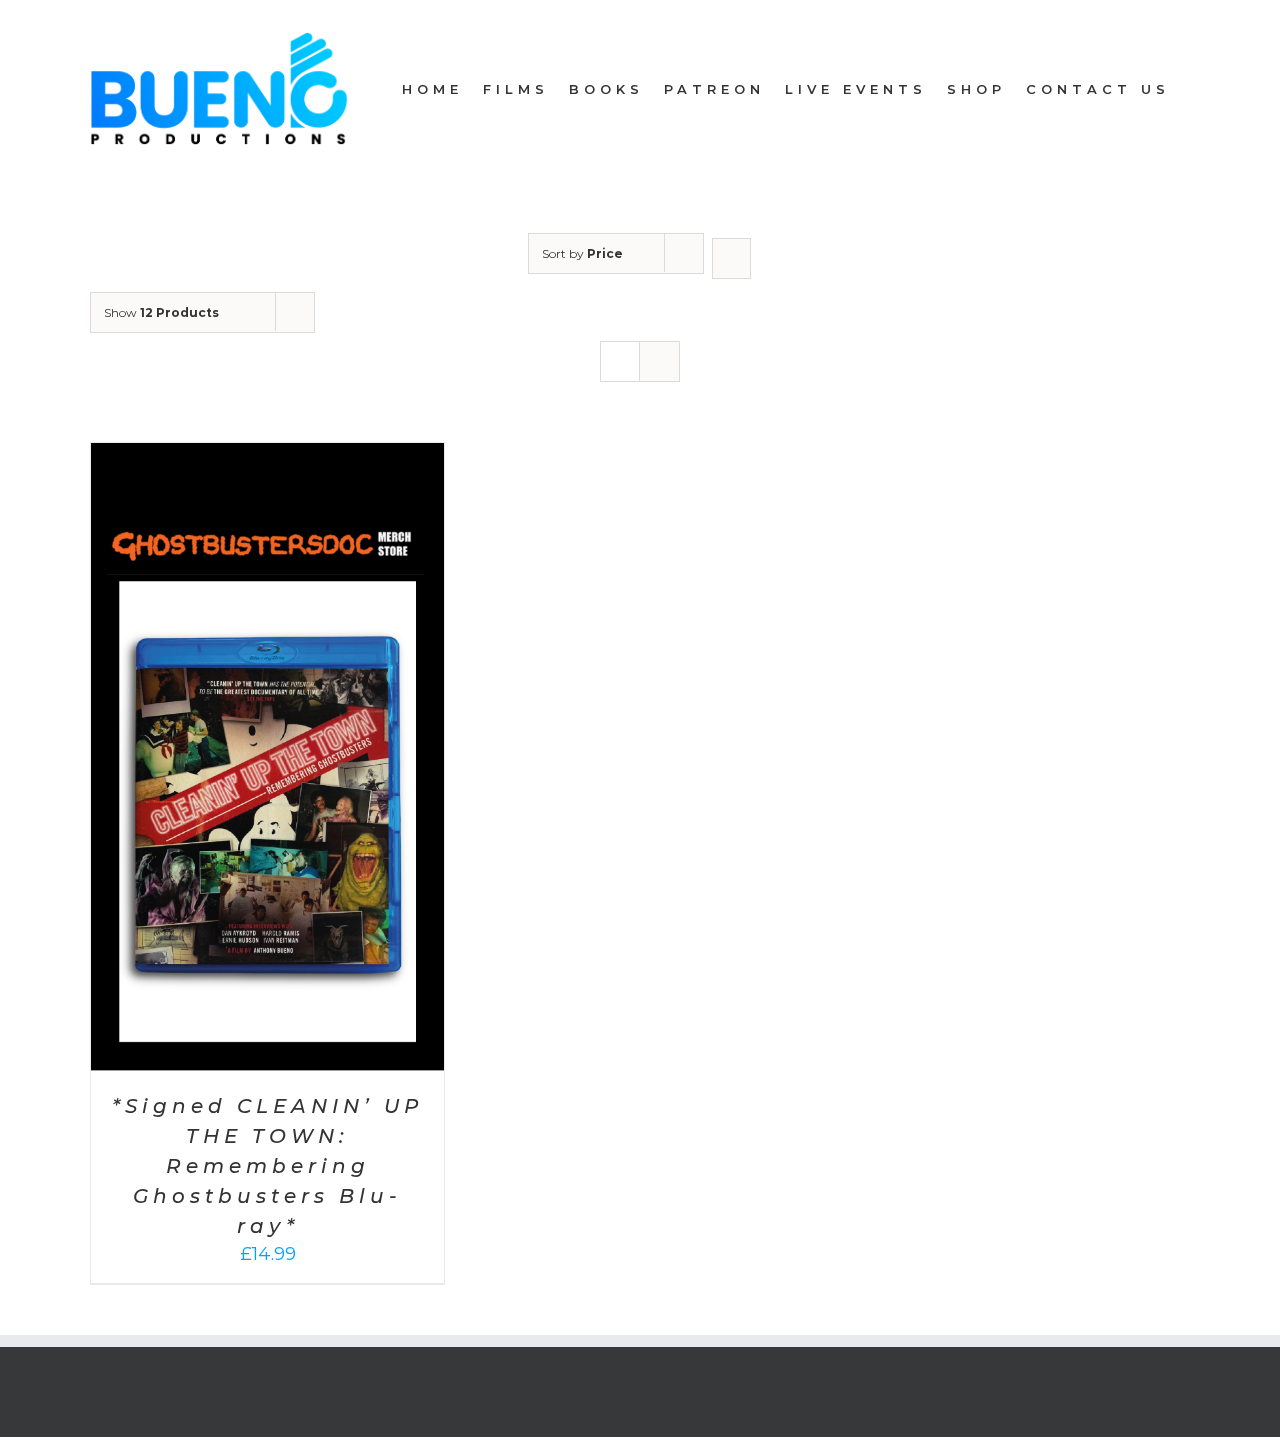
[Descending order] (731, 258)
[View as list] (659, 361)
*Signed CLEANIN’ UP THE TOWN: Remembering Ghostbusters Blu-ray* (267, 1166)
